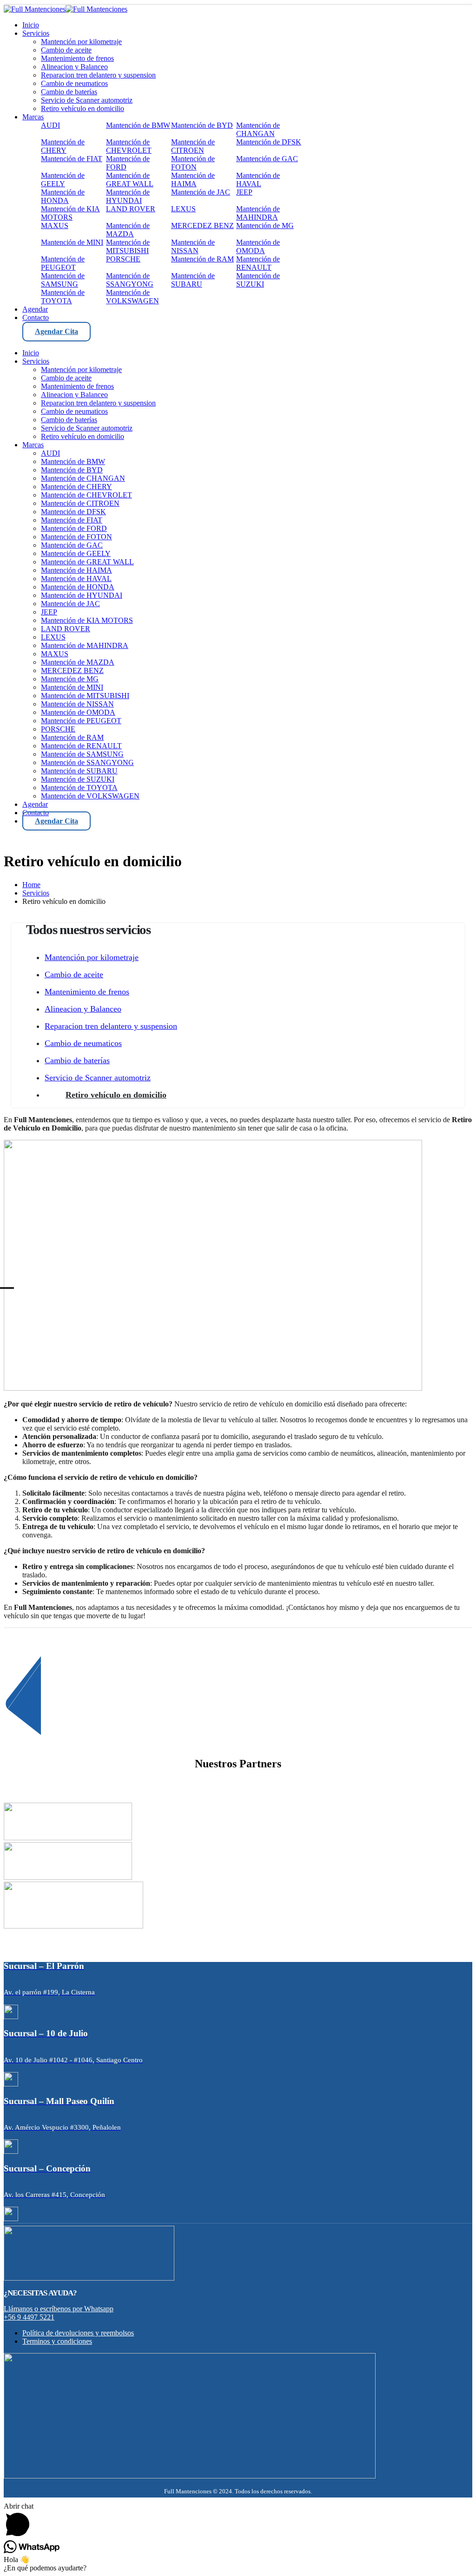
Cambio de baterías (77, 1060)
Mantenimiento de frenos (87, 992)
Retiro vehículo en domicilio (116, 1095)
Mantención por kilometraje (92, 957)
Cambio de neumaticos (83, 1043)
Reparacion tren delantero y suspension (111, 1026)
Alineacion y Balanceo (83, 1009)
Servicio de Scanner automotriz (98, 1078)
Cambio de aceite (74, 974)
